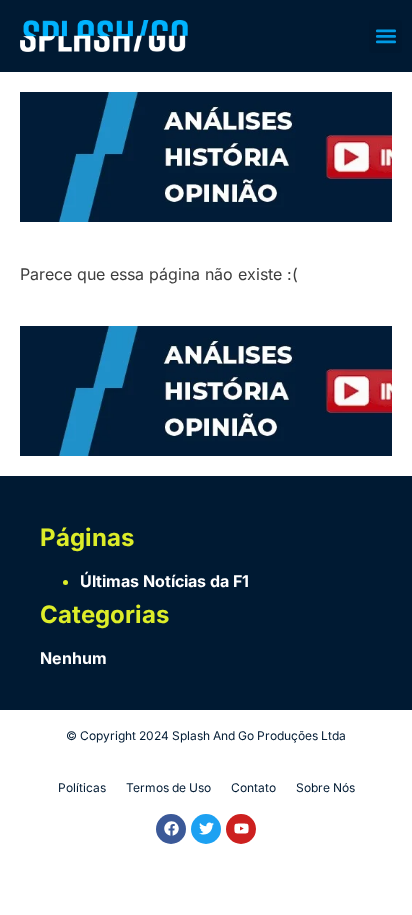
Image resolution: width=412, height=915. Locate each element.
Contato (253, 787)
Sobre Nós (325, 787)
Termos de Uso (168, 787)
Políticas (82, 787)
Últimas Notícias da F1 (164, 581)
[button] (385, 36)
